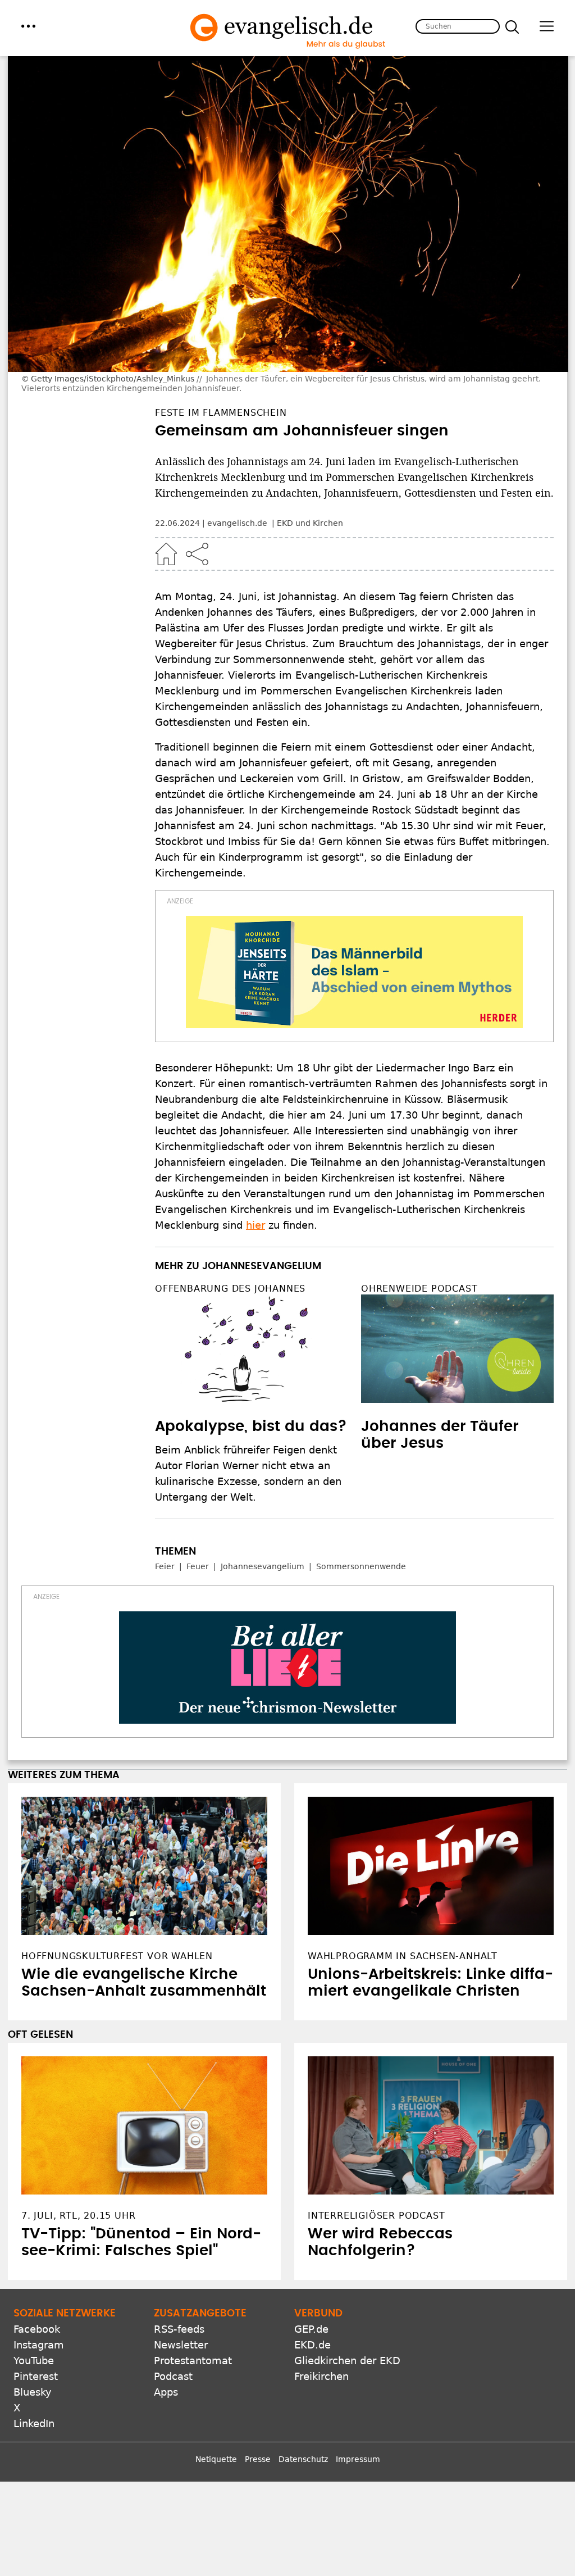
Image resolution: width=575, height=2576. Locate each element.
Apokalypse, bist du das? (251, 1426)
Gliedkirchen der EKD (347, 2361)
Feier (165, 1566)
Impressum (358, 2459)
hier (255, 1225)
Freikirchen (321, 2376)
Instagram (39, 2345)
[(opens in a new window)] (354, 972)
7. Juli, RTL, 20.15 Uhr (78, 2216)
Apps (166, 2392)
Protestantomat (193, 2361)
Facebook (37, 2329)
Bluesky (33, 2392)
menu (28, 26)
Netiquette (216, 2459)
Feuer (198, 1566)
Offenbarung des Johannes (230, 1289)
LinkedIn (34, 2423)
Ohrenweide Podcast (419, 1289)
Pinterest (36, 2376)
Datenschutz (303, 2459)
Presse (258, 2459)
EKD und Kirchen (310, 523)
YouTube (34, 2361)
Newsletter (181, 2345)
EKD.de (312, 2345)
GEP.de (311, 2329)
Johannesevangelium (263, 1566)
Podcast (173, 2376)
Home (166, 554)
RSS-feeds (179, 2329)
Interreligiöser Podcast (376, 2216)
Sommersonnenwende (361, 1566)
